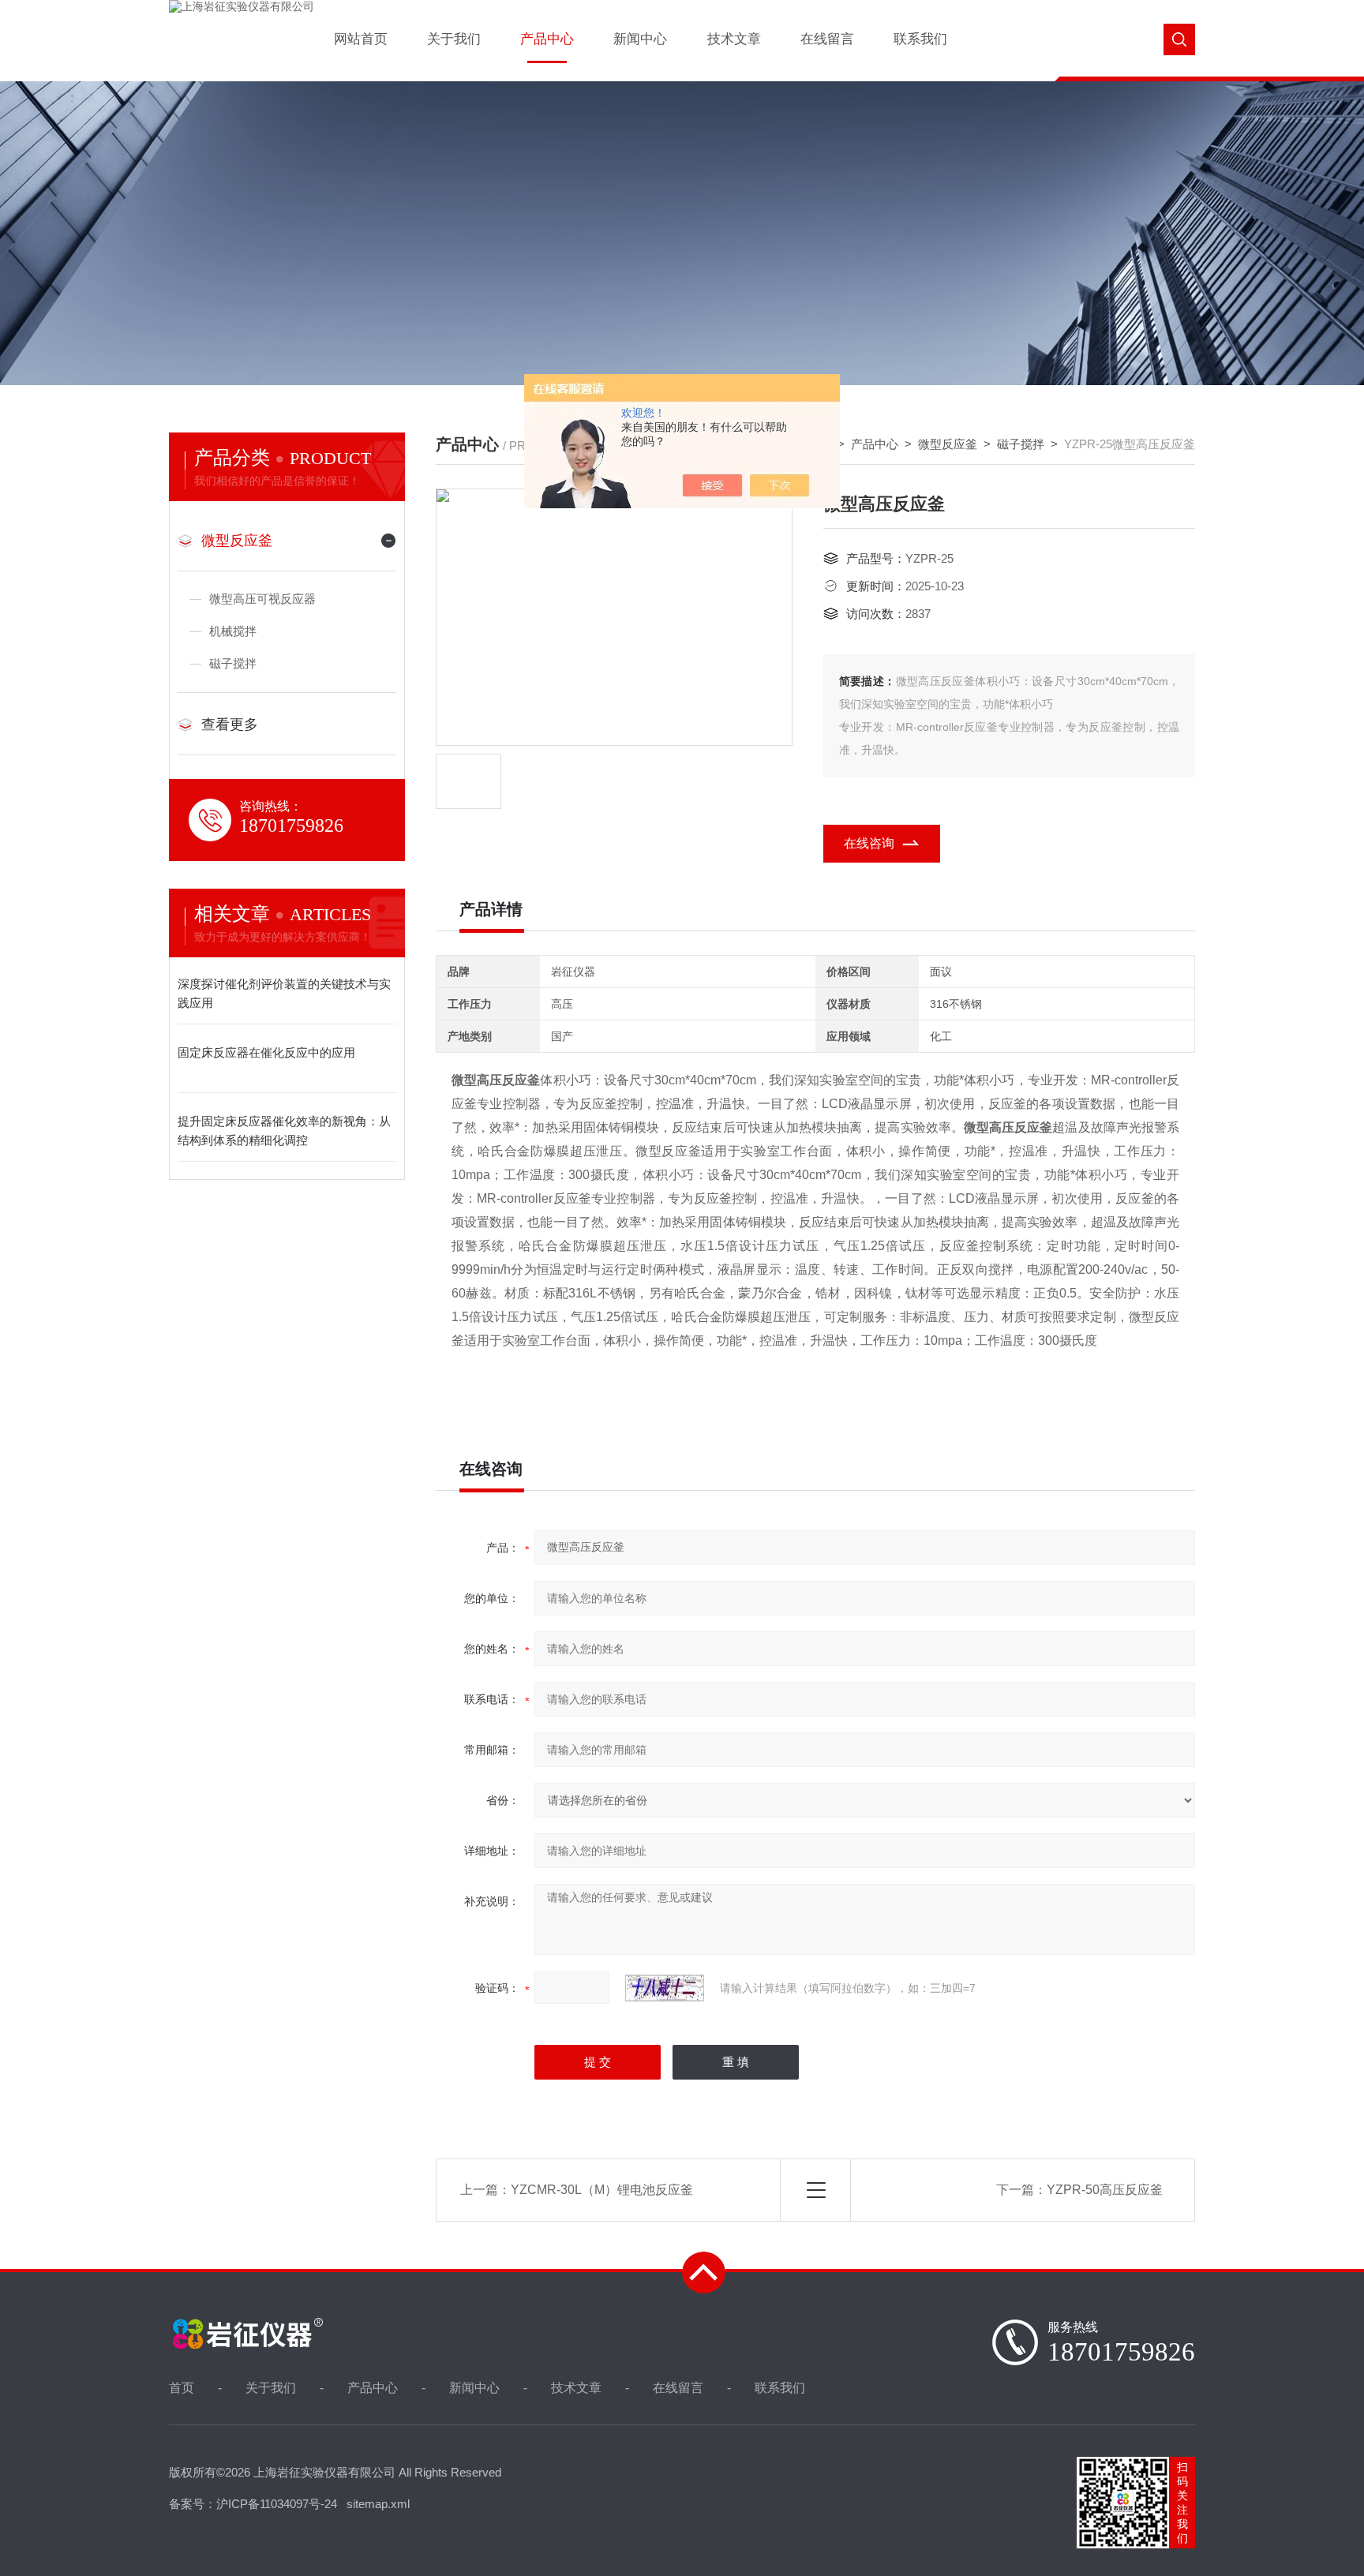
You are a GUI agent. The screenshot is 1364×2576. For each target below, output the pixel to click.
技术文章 (734, 39)
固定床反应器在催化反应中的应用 (266, 1052)
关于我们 (454, 39)
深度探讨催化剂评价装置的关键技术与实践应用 (284, 993)
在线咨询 (869, 843)
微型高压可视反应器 (262, 599)
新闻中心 (640, 39)
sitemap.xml (378, 2504)
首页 (182, 2388)
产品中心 (547, 39)
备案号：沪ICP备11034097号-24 (253, 2504)
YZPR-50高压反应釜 (1105, 2190)
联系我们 (920, 39)
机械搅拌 (233, 631)
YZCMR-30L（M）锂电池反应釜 (602, 2190)
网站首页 (361, 39)
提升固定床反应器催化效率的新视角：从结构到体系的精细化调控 (284, 1131)
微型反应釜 (948, 444)
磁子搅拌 (1021, 444)
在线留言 (827, 39)
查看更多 (230, 724)
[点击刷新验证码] (665, 1988)
